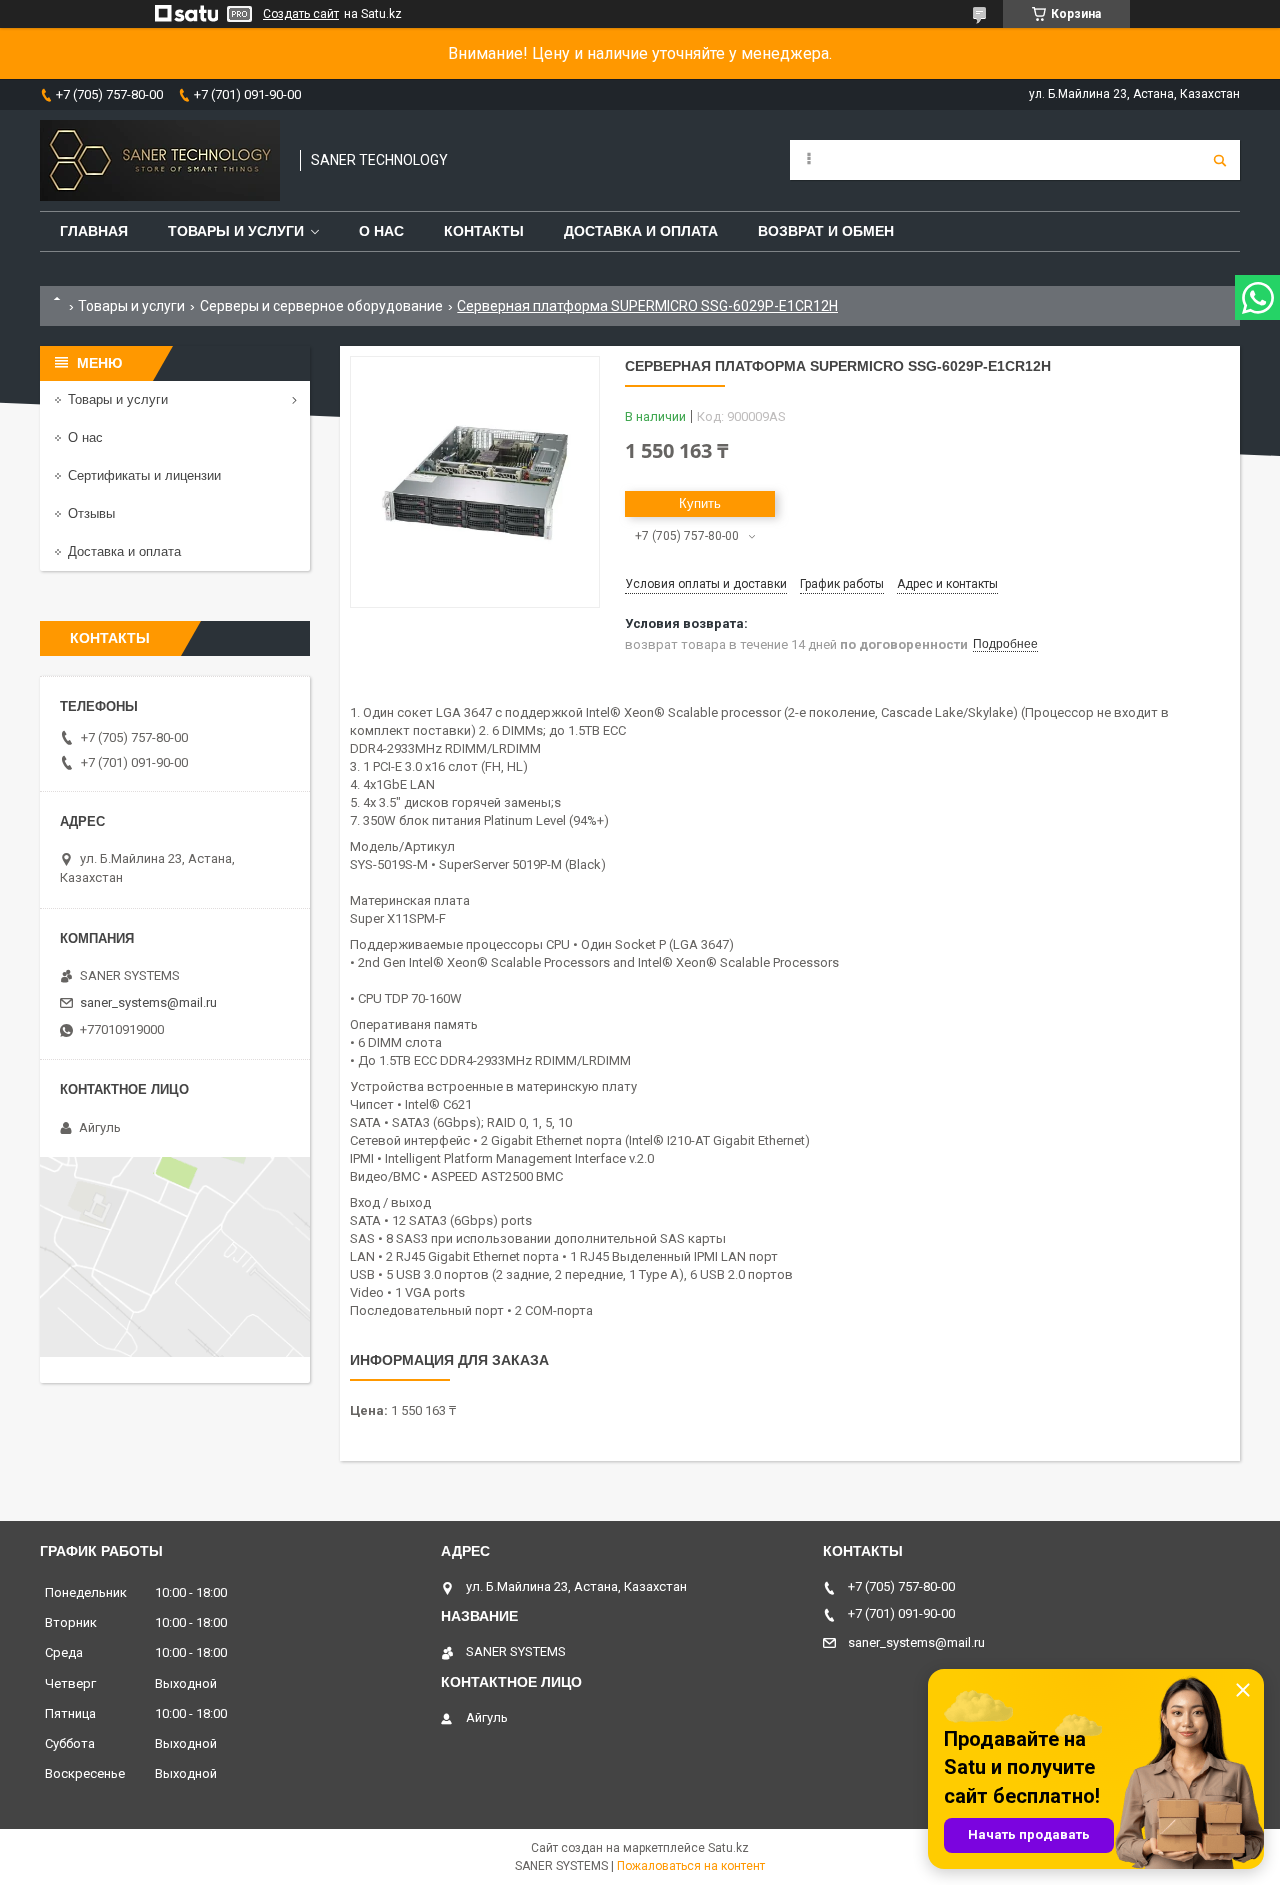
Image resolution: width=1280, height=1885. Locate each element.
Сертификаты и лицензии (144, 475)
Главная (94, 231)
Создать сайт (301, 14)
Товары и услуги (236, 231)
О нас (381, 231)
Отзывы (91, 513)
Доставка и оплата (641, 231)
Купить (700, 503)
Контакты (484, 231)
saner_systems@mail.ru (148, 1002)
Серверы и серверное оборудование (321, 306)
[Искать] (1220, 160)
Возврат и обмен (826, 231)
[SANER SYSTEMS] (160, 160)
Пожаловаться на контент (691, 1866)
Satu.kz (728, 1848)
